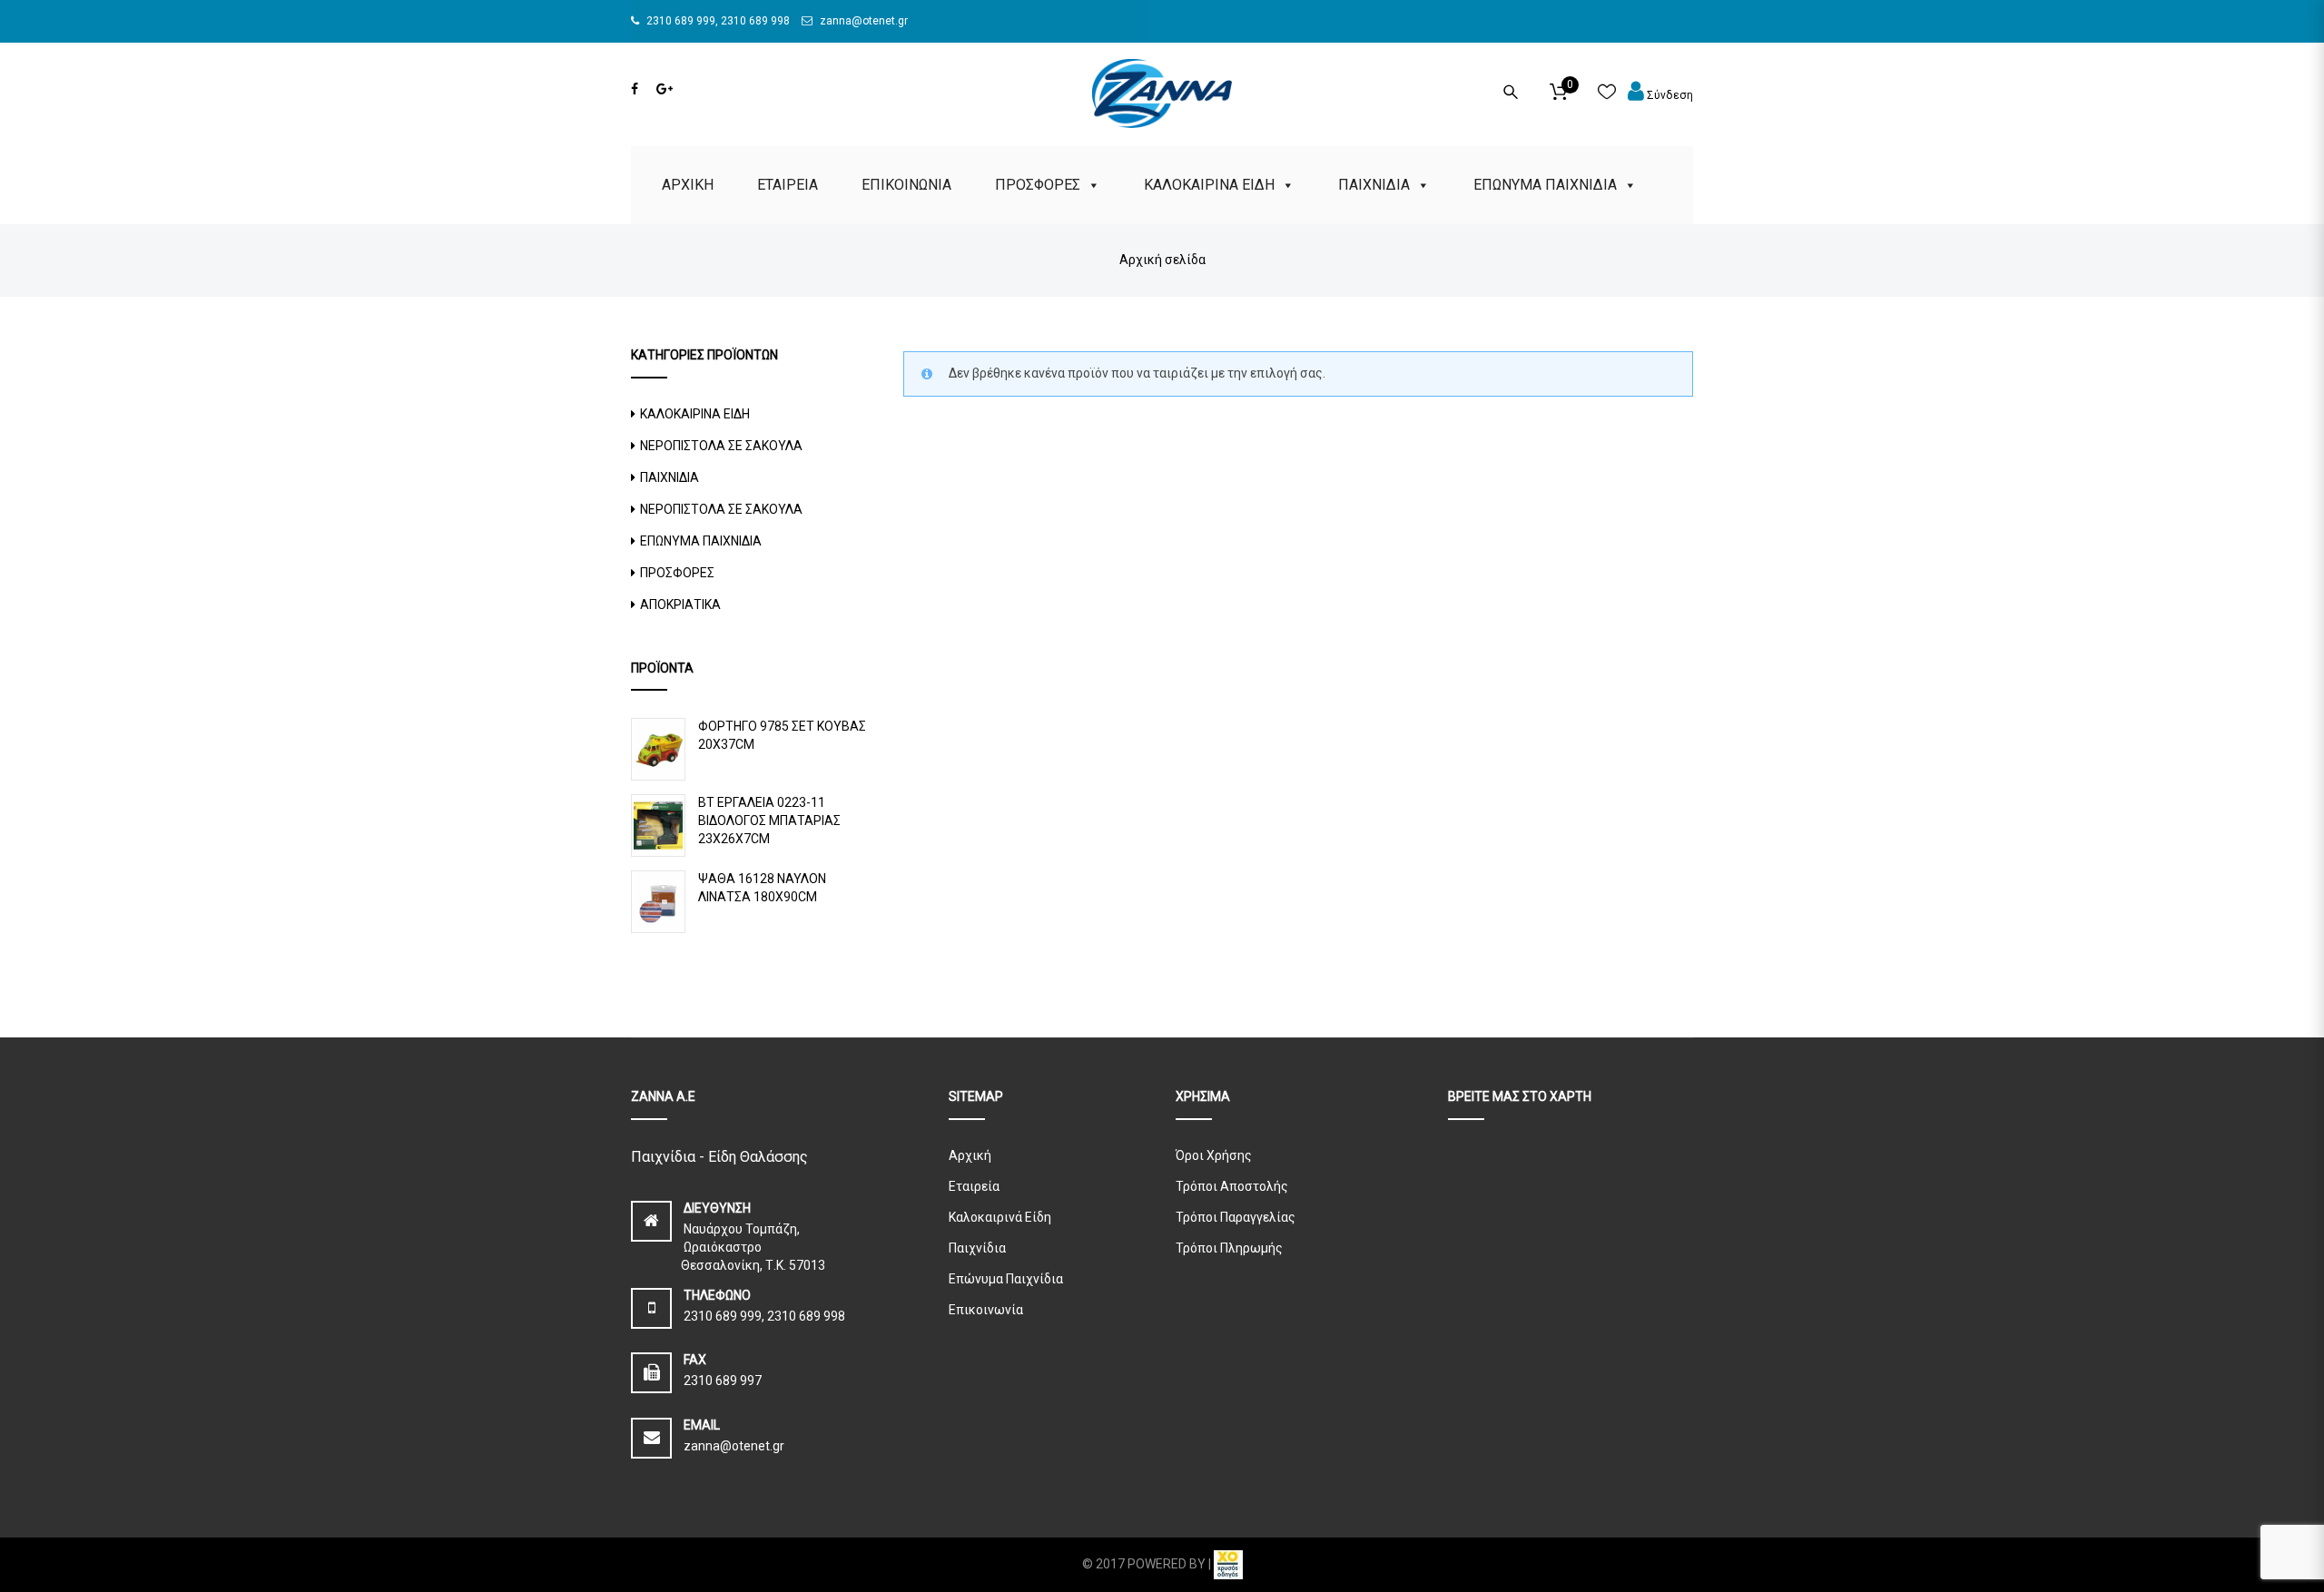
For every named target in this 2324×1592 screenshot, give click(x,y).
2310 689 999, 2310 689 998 (717, 21)
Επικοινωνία (986, 1310)
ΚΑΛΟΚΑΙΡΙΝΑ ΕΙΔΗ (1209, 185)
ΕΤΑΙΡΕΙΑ (788, 185)
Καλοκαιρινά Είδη (1000, 1217)
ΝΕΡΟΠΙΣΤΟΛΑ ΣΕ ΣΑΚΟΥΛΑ (721, 446)
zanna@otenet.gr (862, 21)
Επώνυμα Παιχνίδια (1006, 1279)
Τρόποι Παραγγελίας (1236, 1217)
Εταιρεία (974, 1186)
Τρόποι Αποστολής (1232, 1186)
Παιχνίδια (977, 1248)
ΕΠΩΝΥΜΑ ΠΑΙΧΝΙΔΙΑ (1545, 185)
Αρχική (970, 1155)
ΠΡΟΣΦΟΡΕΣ (1038, 185)
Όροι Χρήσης (1214, 1155)
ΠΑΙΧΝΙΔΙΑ (1374, 185)
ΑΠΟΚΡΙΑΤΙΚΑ (680, 604)
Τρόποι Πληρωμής (1229, 1248)
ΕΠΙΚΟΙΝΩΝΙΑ (906, 185)
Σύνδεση (1669, 95)
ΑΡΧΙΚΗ (688, 185)
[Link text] (635, 89)
